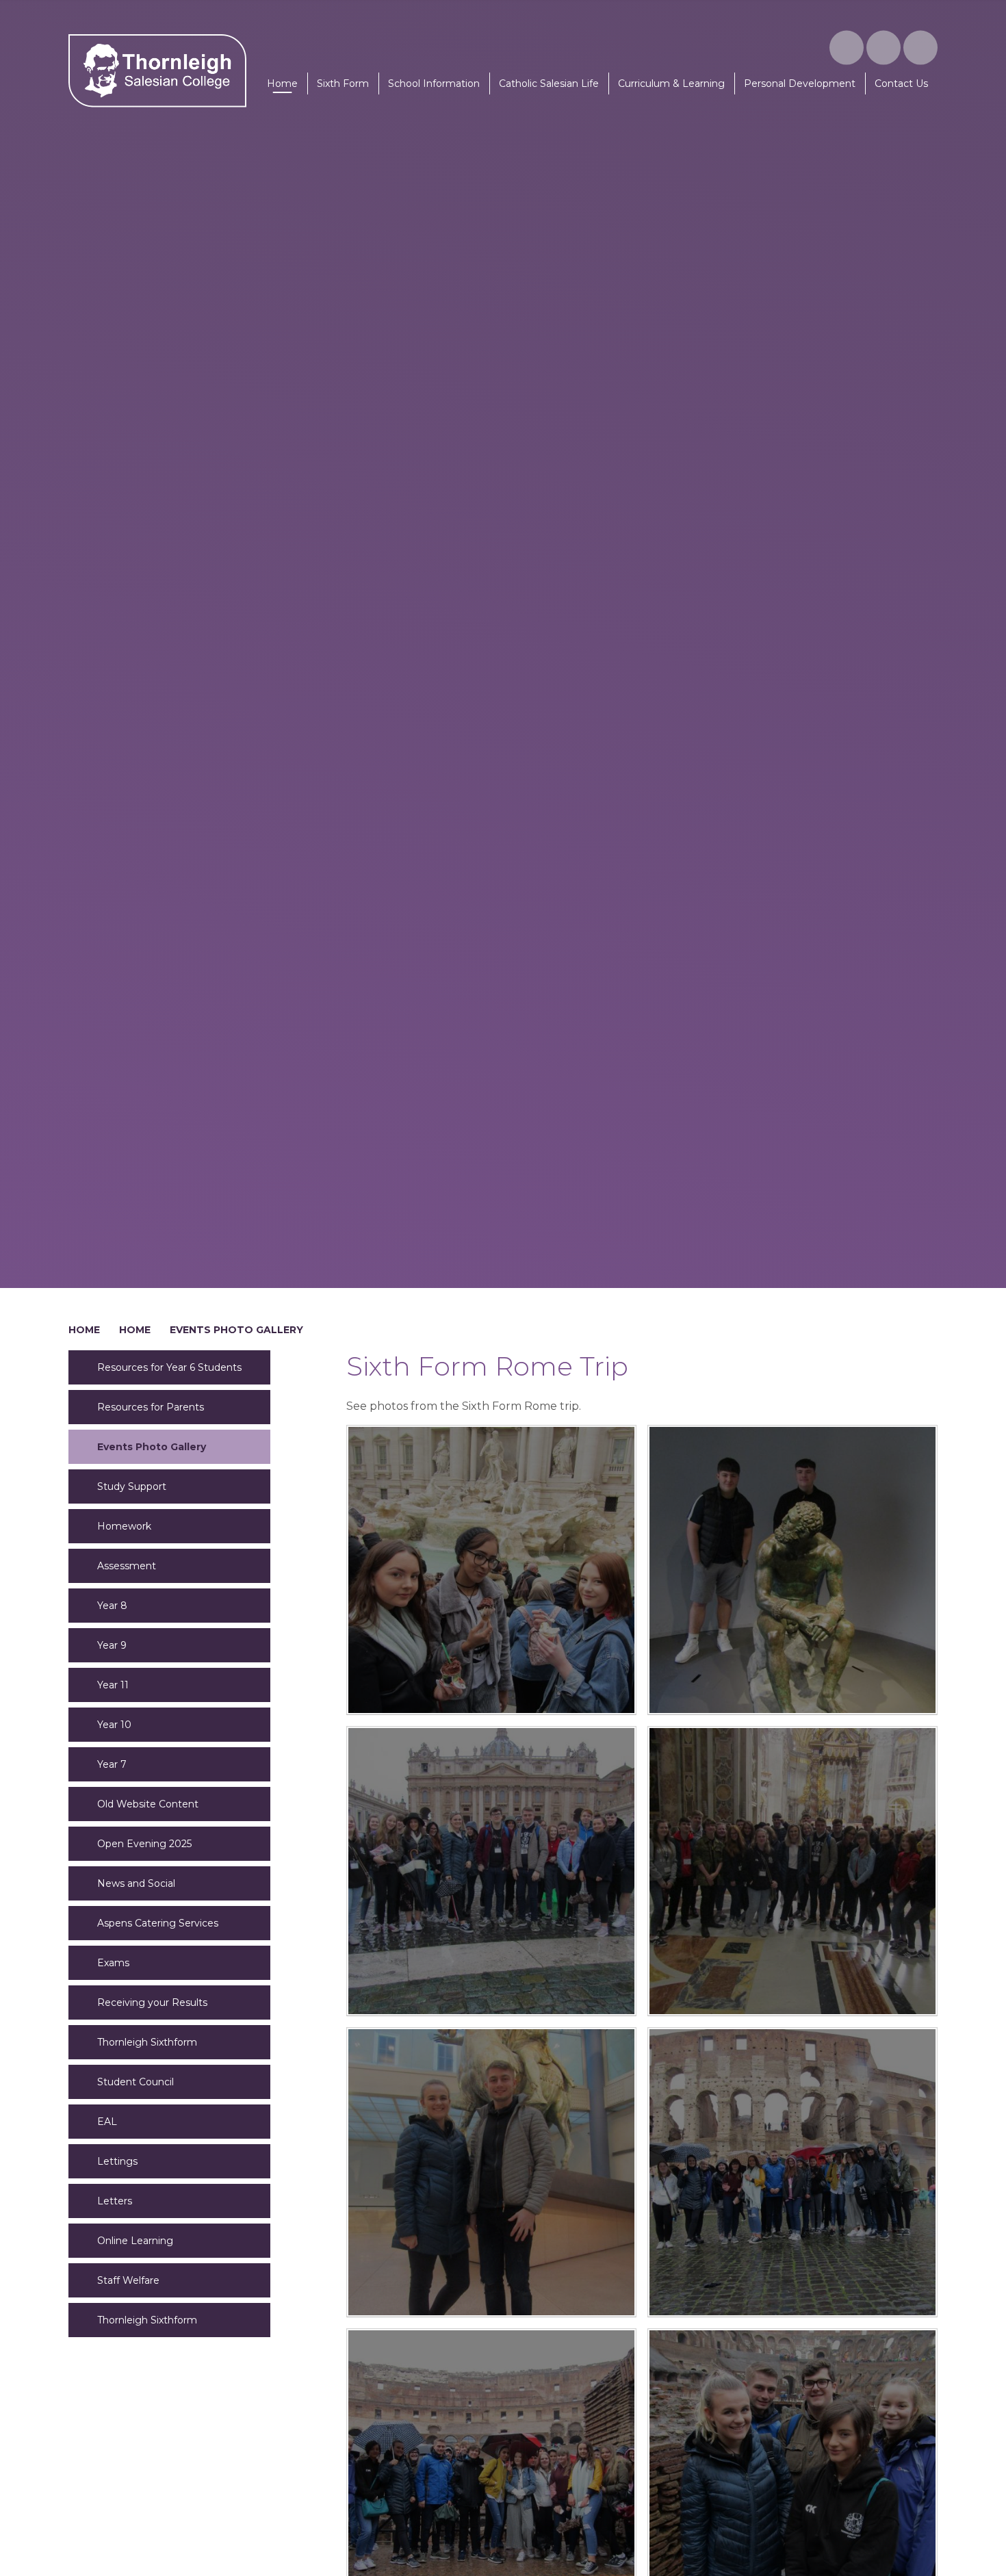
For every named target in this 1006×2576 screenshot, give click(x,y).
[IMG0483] (491, 1570)
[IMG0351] (792, 2172)
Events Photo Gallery (236, 1330)
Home (84, 1330)
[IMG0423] (491, 1871)
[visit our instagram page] (847, 48)
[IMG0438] (792, 1570)
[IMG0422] (792, 1871)
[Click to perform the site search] (920, 48)
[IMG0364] (491, 2172)
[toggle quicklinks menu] (884, 48)
